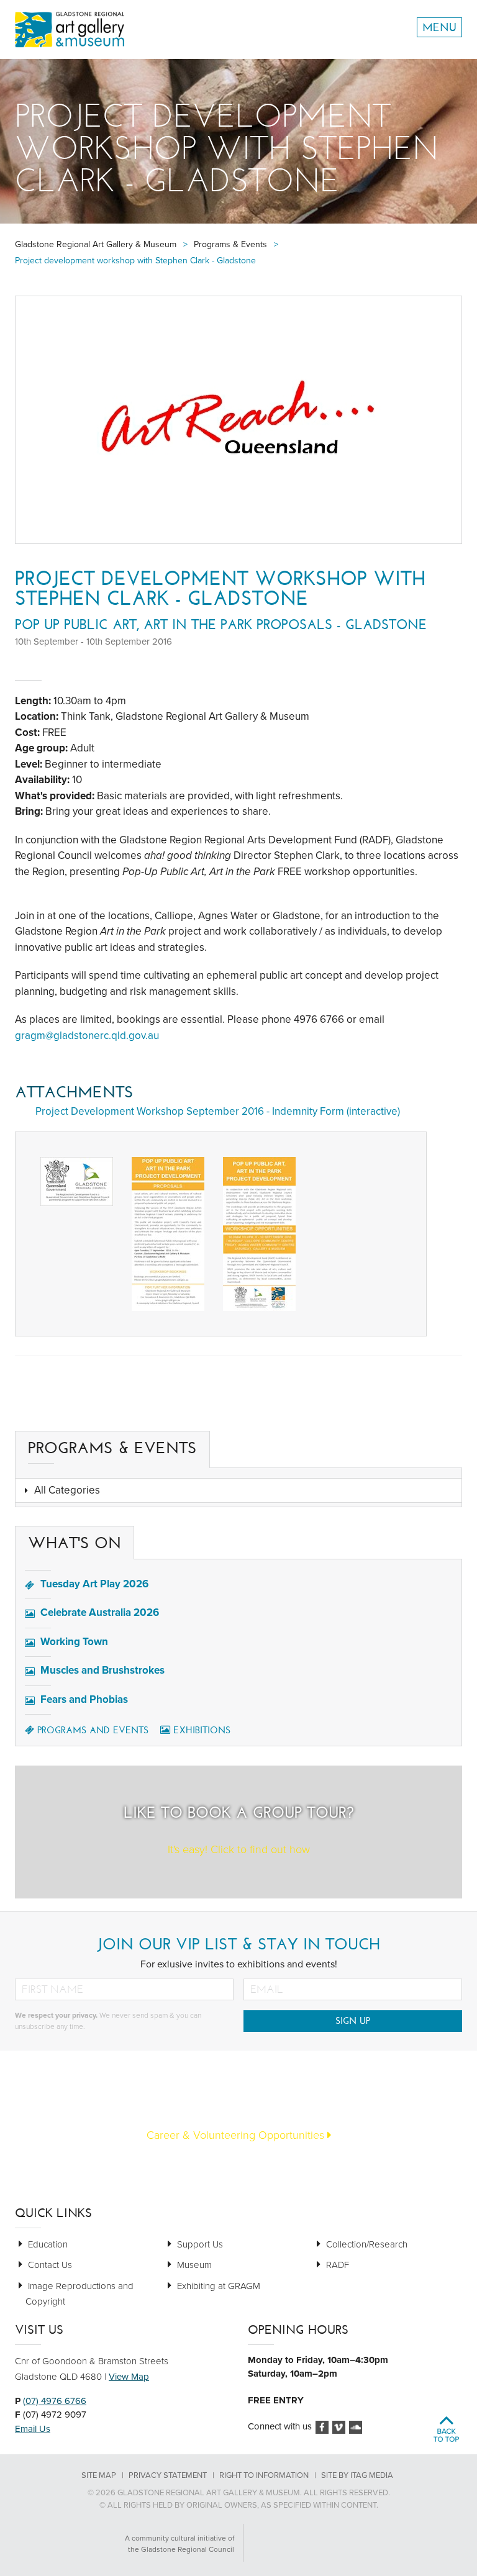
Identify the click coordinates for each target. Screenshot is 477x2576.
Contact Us (50, 2265)
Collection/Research (367, 2244)
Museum (194, 2265)
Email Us (33, 2429)
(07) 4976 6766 (55, 2401)
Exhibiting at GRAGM (219, 2286)
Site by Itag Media (357, 2475)
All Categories (67, 1490)
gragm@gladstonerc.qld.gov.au (87, 1036)
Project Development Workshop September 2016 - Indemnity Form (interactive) (218, 1111)
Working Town (74, 1642)
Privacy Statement (168, 2475)
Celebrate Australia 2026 (100, 1612)
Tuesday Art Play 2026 (94, 1584)
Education (48, 2244)
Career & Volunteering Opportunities (237, 2135)
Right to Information (264, 2475)
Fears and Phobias (84, 1699)
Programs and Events (93, 1730)
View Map (129, 2377)
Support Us (200, 2244)
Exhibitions (202, 1730)
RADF (338, 2265)
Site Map (99, 2475)
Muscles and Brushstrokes (102, 1670)
